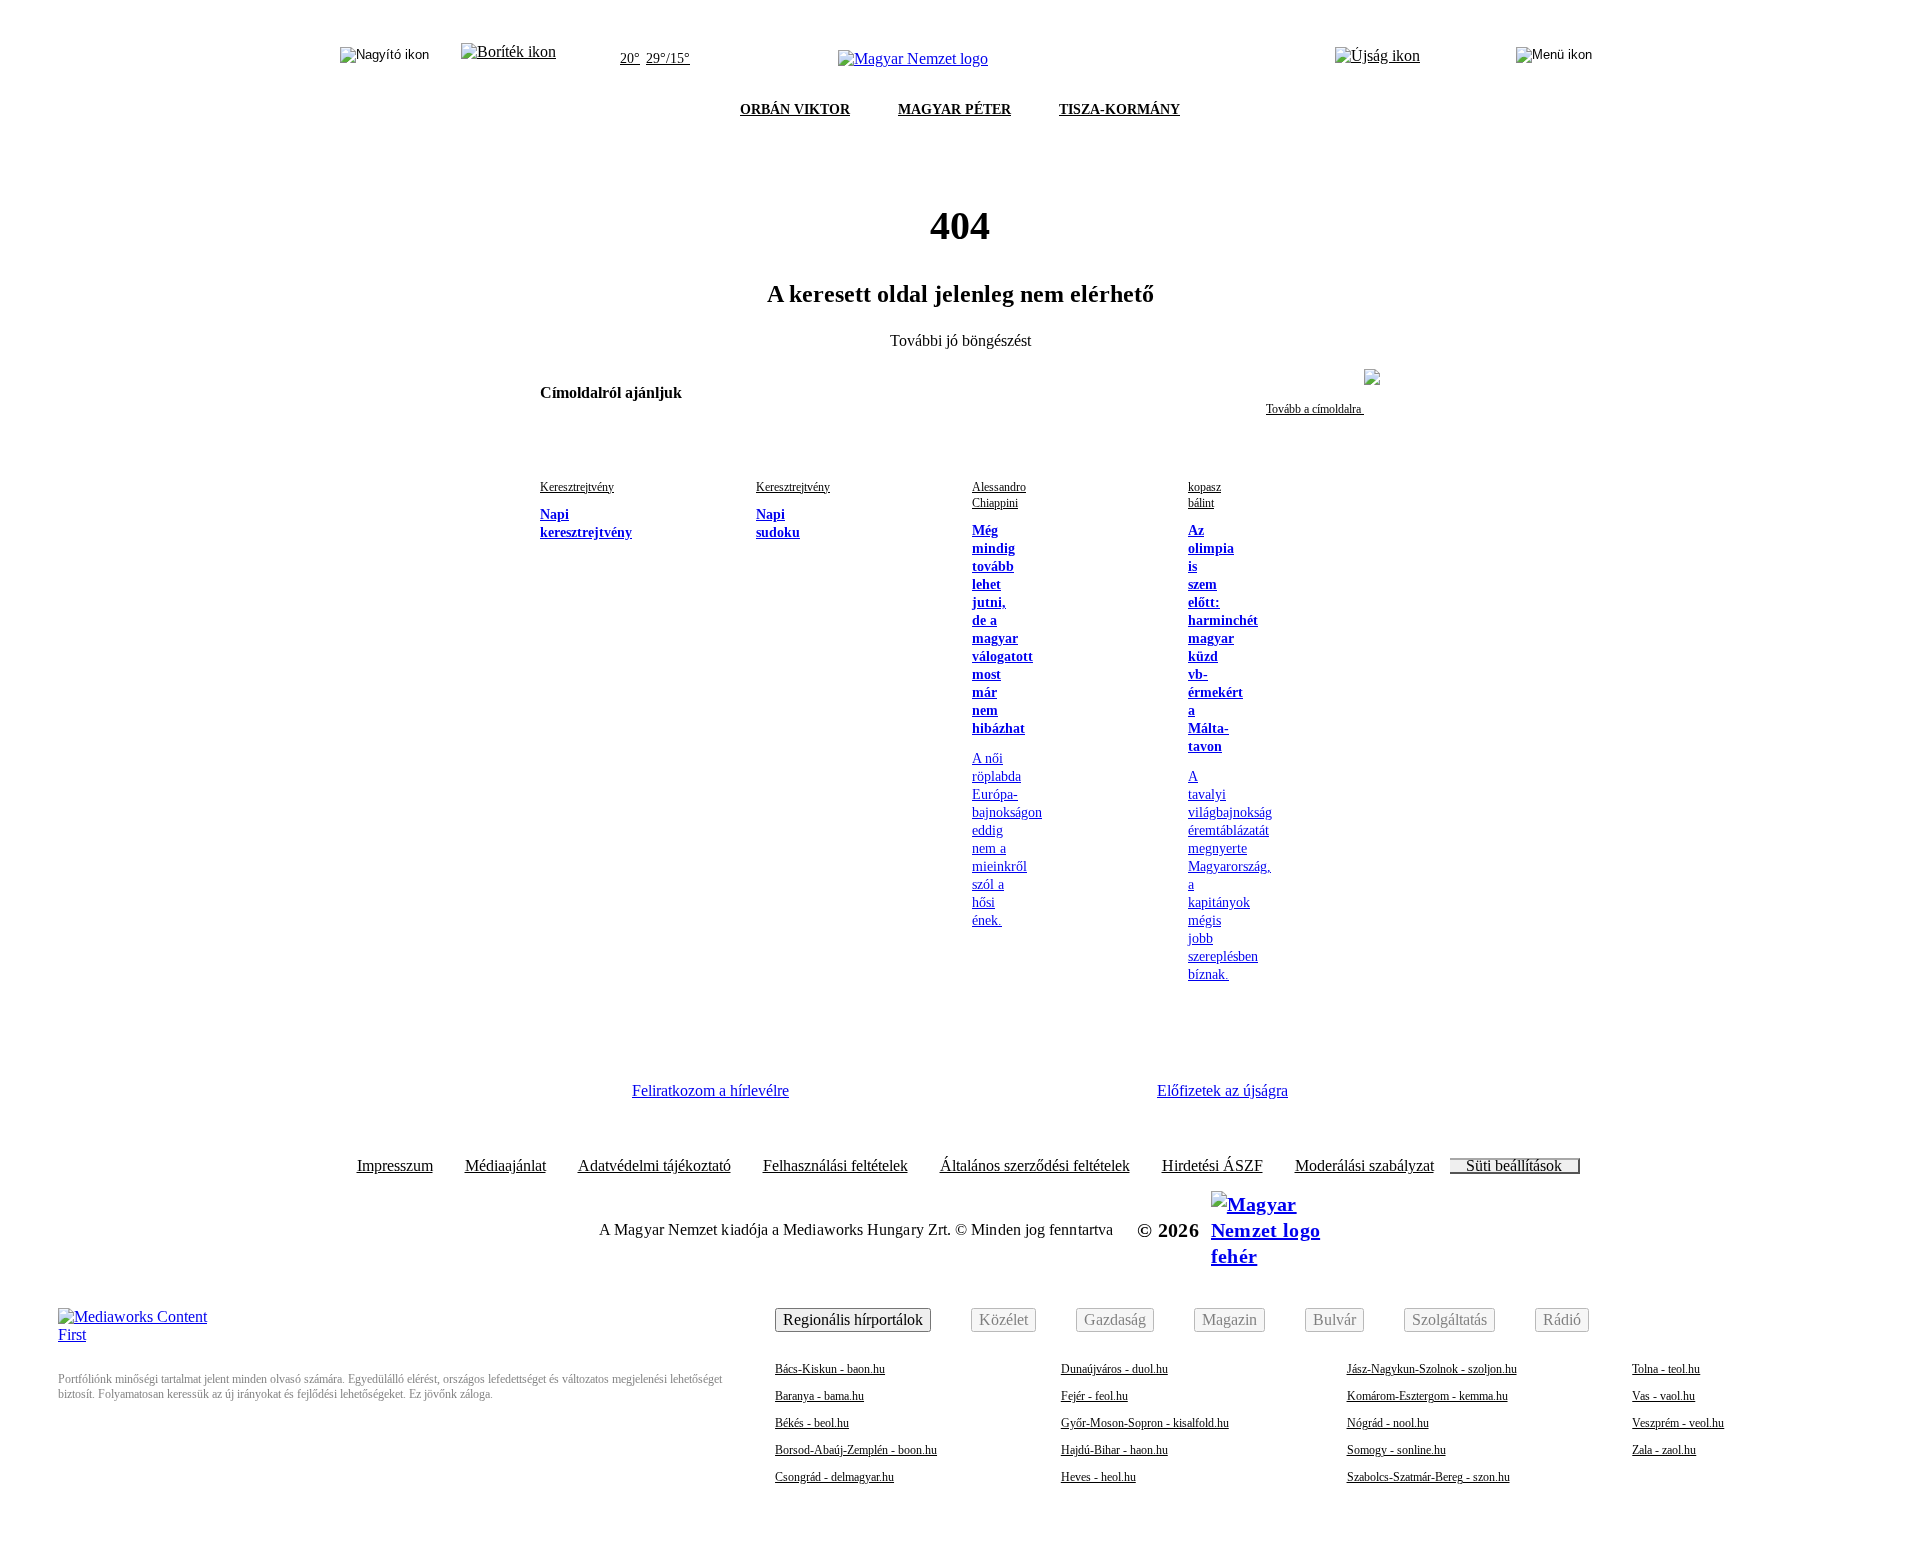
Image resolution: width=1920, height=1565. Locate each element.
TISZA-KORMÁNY (1119, 109)
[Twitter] (946, 1098)
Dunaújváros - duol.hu (1114, 1369)
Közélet (1003, 1319)
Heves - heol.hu (1098, 1477)
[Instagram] (891, 1098)
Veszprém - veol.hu (1678, 1423)
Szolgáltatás (1449, 1319)
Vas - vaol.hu (1663, 1396)
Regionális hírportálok (853, 1319)
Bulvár (1334, 1319)
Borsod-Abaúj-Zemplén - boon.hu (856, 1450)
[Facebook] (836, 1098)
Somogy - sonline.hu (1396, 1450)
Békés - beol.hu (812, 1423)
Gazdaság (1115, 1319)
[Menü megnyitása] (1554, 59)
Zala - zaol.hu (1664, 1450)
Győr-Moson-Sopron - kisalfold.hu (1145, 1423)
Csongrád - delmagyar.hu (834, 1477)
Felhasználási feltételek (835, 1166)
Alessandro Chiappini (999, 495)
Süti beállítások (1514, 1166)
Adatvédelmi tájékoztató (654, 1166)
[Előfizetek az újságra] (1377, 59)
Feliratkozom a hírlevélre (710, 1090)
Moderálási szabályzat (1364, 1166)
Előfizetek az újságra (1222, 1090)
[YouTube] (1055, 1098)
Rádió (1562, 1319)
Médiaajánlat (505, 1166)
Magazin (1229, 1319)
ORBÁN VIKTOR (795, 109)
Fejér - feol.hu (1094, 1396)
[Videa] (1000, 1098)
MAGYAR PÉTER (954, 109)
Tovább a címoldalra (1315, 409)
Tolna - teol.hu (1666, 1369)
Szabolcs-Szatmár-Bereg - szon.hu (1428, 1477)
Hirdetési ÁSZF (1212, 1166)
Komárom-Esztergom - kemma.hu (1427, 1396)
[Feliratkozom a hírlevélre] (508, 59)
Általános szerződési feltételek (1035, 1166)
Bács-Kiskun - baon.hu (830, 1369)
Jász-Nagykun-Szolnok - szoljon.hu (1432, 1369)
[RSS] (1110, 1098)
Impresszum (395, 1166)
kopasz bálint (1204, 495)
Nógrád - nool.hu (1388, 1423)
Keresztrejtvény (577, 487)
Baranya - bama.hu (819, 1396)
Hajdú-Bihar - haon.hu (1114, 1450)
